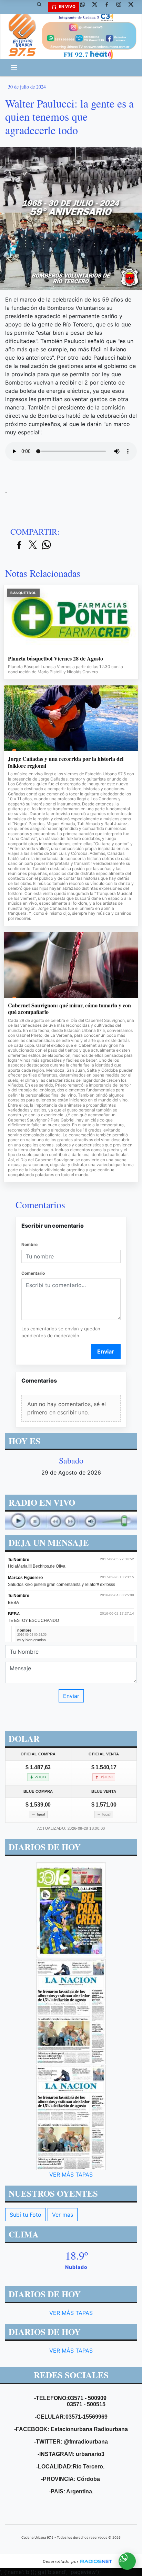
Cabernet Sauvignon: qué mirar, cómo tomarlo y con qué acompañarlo (69, 1009)
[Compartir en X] (33, 545)
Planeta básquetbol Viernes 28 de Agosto (55, 658)
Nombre (29, 1244)
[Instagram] (121, 7)
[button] (42, 7)
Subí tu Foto (26, 2214)
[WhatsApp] (85, 7)
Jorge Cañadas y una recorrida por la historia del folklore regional (66, 762)
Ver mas (63, 2214)
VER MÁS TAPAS (71, 2174)
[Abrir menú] (14, 67)
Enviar (106, 1351)
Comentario (33, 1273)
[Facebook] (109, 7)
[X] (97, 7)
